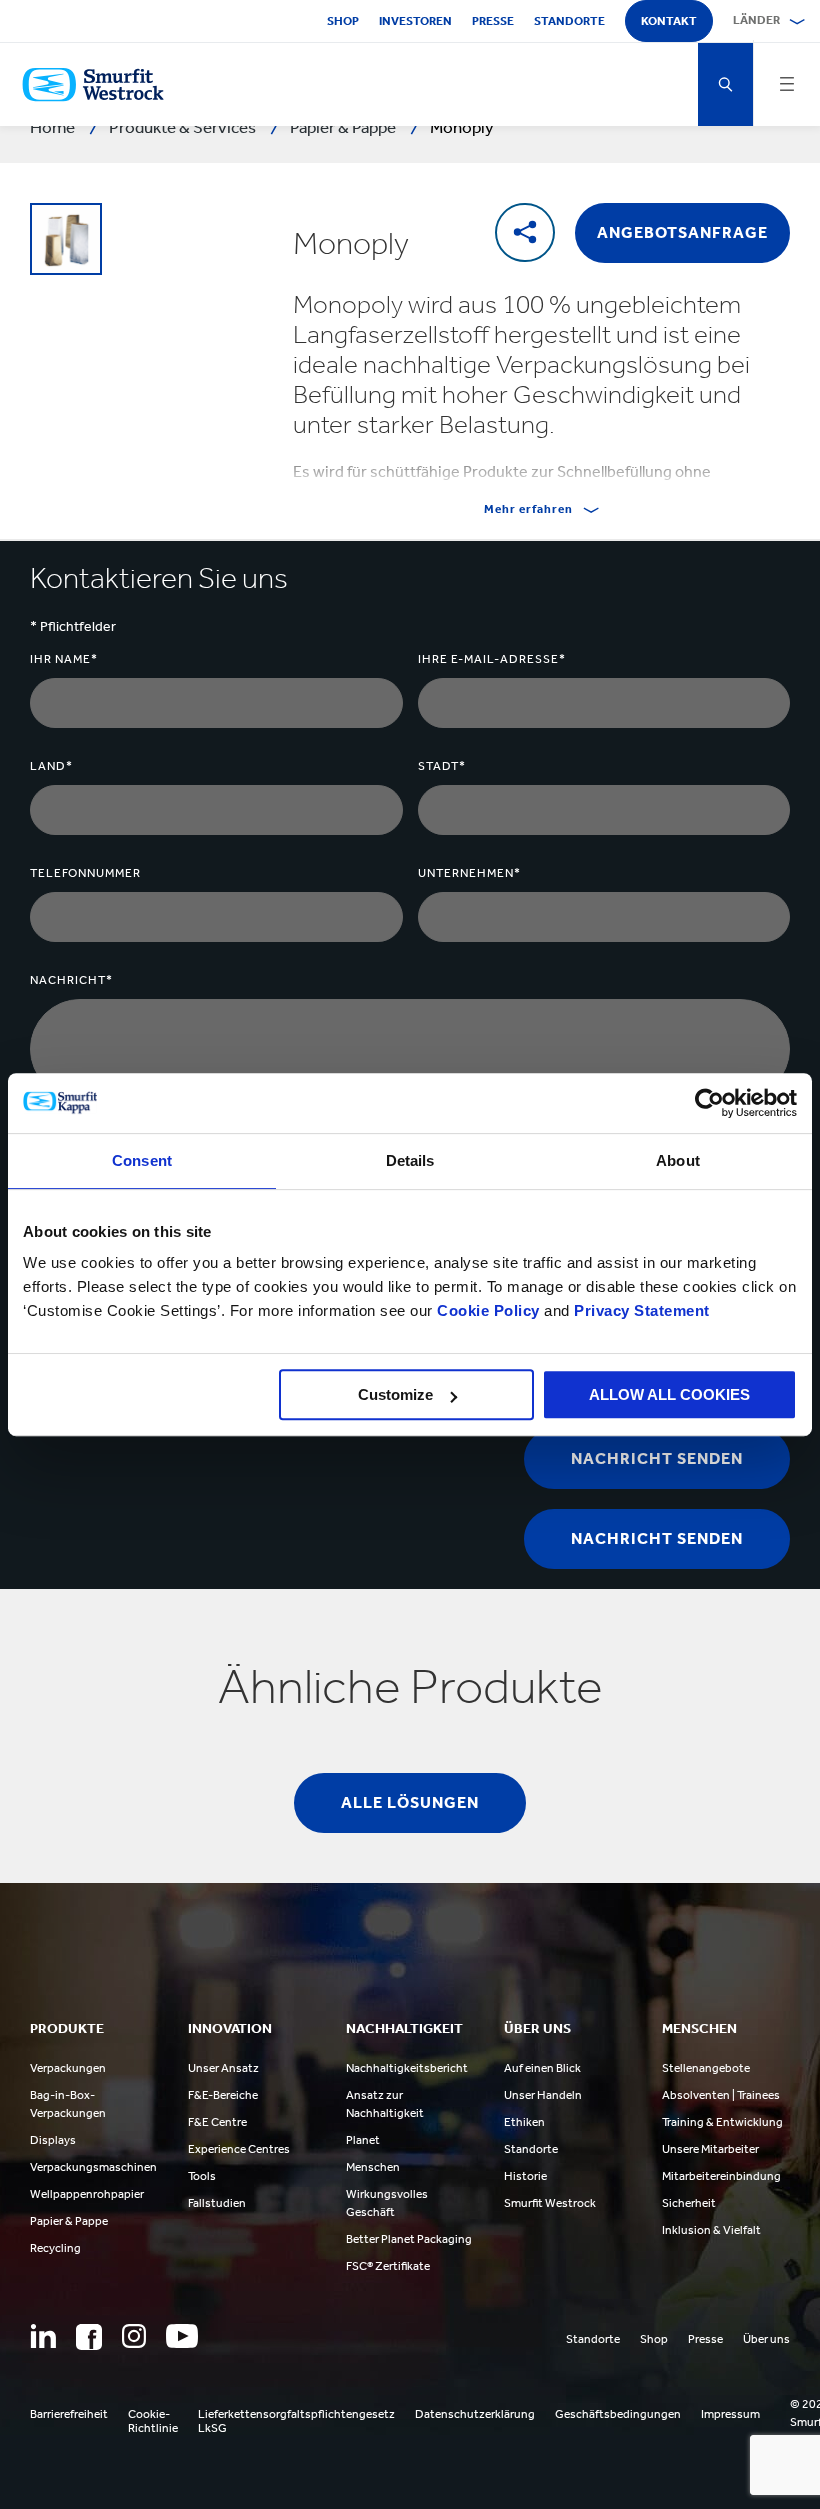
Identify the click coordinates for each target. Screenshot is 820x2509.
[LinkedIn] (43, 2336)
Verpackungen (68, 2068)
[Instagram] (134, 2336)
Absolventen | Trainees (721, 2095)
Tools (202, 2176)
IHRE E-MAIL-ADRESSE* (492, 659)
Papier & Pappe (69, 2221)
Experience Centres (239, 2149)
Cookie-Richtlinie (153, 2421)
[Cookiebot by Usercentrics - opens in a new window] (709, 1103)
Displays (53, 2140)
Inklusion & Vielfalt (711, 2230)
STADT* (442, 766)
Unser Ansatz (223, 2068)
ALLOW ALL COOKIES (669, 1394)
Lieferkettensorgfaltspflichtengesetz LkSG (296, 2421)
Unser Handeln (543, 2095)
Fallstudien (217, 2203)
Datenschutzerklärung (475, 2414)
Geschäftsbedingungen (618, 2414)
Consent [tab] (142, 1160)
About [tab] (678, 1160)
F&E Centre (217, 2122)
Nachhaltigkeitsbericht (407, 2068)
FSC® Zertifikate (388, 2266)
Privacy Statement (640, 1310)
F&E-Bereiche (223, 2095)
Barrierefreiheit (69, 2414)
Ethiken (524, 2122)
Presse (493, 21)
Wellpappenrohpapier (87, 2194)
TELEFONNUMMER (85, 873)
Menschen (373, 2167)
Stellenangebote (706, 2068)
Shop (343, 21)
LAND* (51, 766)
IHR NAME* (64, 659)
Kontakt (669, 21)
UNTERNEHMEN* (469, 873)
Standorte (569, 21)
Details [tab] (410, 1160)
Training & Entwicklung (722, 2122)
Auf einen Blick (542, 2068)
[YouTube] (182, 2336)
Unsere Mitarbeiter (710, 2149)
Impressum (730, 2414)
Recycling (55, 2248)
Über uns (766, 2339)
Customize (395, 1394)
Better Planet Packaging (409, 2239)
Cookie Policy (488, 1310)
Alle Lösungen (410, 1802)
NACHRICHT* (71, 980)
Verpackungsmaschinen (93, 2167)
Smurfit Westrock (550, 2203)
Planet (363, 2140)
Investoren (415, 21)
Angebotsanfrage (682, 232)
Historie (525, 2176)
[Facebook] (89, 2337)
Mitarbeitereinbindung (721, 2176)
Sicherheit (689, 2203)
